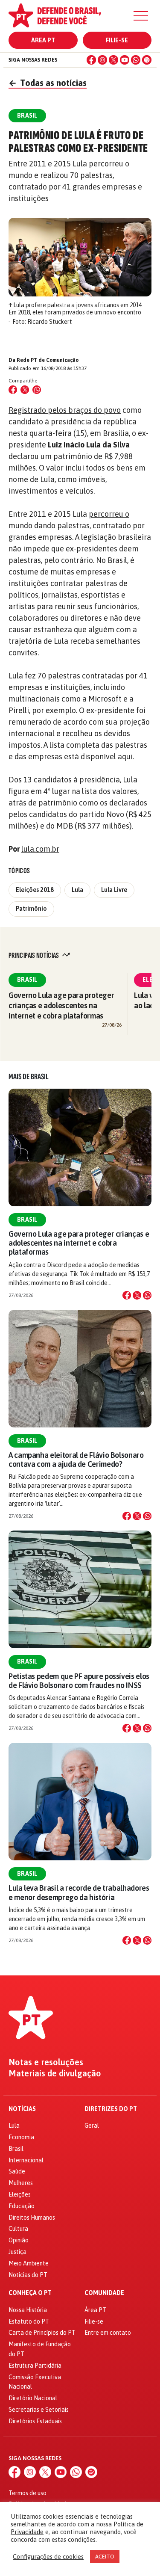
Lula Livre (114, 890)
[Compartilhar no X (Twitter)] (25, 390)
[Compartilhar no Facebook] (13, 390)
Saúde (17, 2171)
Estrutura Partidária (35, 2366)
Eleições (20, 2194)
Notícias (22, 2109)
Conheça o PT (30, 2293)
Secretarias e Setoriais (39, 2410)
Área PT (43, 40)
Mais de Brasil (29, 1077)
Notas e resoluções (46, 2062)
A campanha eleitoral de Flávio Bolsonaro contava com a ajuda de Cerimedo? (76, 1460)
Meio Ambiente (29, 2263)
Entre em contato (108, 2333)
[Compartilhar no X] (137, 1295)
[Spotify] (147, 60)
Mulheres (21, 2183)
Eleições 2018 (35, 890)
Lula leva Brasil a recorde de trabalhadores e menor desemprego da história (79, 1892)
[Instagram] (102, 60)
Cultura (18, 2229)
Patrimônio (31, 909)
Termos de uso (28, 2493)
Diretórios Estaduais (35, 2421)
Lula (77, 890)
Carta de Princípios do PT (42, 2333)
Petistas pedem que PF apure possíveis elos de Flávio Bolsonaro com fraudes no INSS (79, 1681)
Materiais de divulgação (55, 2073)
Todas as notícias (48, 83)
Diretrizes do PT (111, 2109)
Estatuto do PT (29, 2321)
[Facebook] (91, 60)
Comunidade (104, 2293)
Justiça (17, 2252)
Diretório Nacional (33, 2398)
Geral (92, 2126)
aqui (125, 757)
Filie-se (117, 40)
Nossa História (28, 2310)
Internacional (26, 2160)
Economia (21, 2137)
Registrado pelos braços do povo (65, 410)
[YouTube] (125, 60)
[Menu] (141, 16)
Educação (22, 2206)
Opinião (19, 2240)
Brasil (27, 980)
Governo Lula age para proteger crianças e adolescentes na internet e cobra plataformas (61, 1005)
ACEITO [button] (105, 2557)
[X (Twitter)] (113, 60)
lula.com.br (40, 849)
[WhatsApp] (136, 60)
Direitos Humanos (32, 2218)
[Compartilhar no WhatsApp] (37, 390)
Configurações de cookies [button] (48, 2557)
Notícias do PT (28, 2275)
